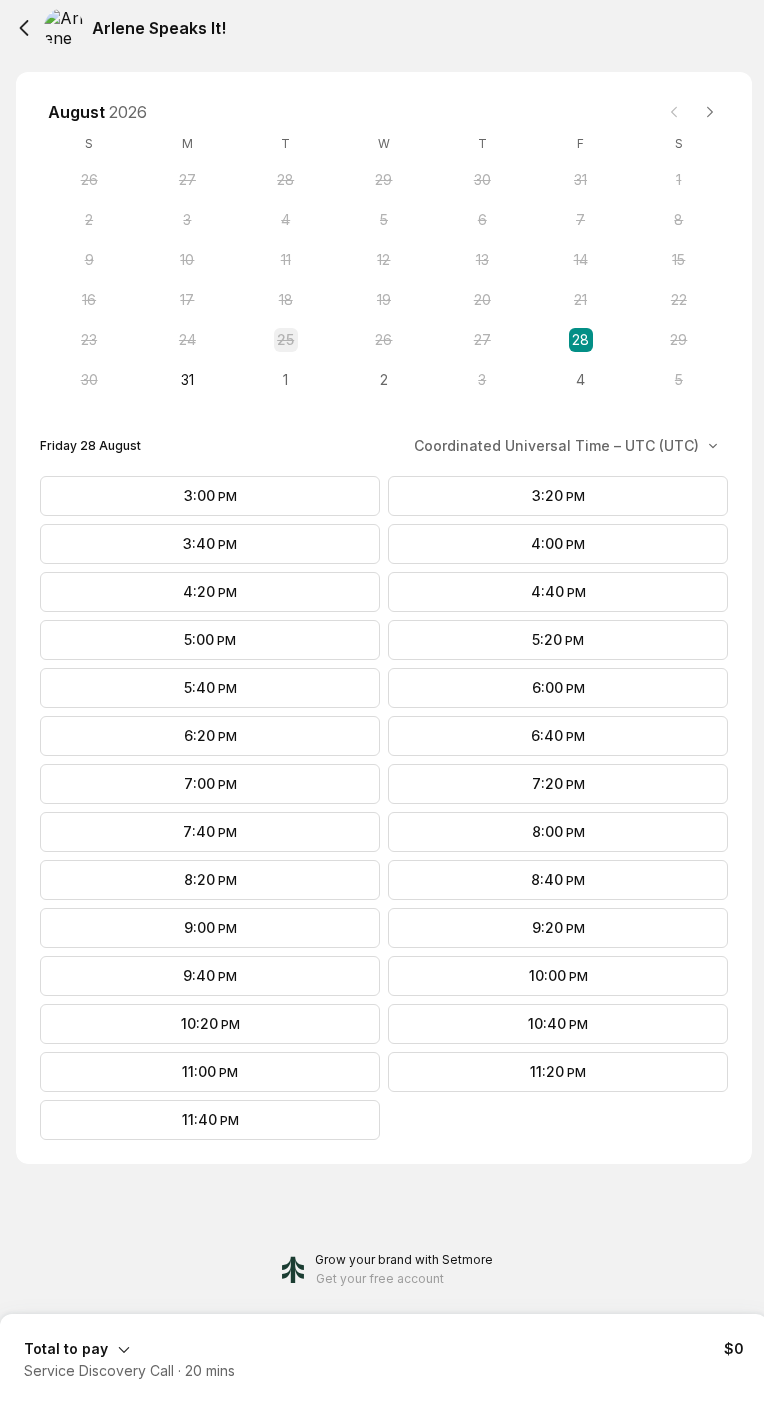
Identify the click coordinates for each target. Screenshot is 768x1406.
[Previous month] (674, 112)
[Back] (24, 28)
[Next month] (710, 112)
